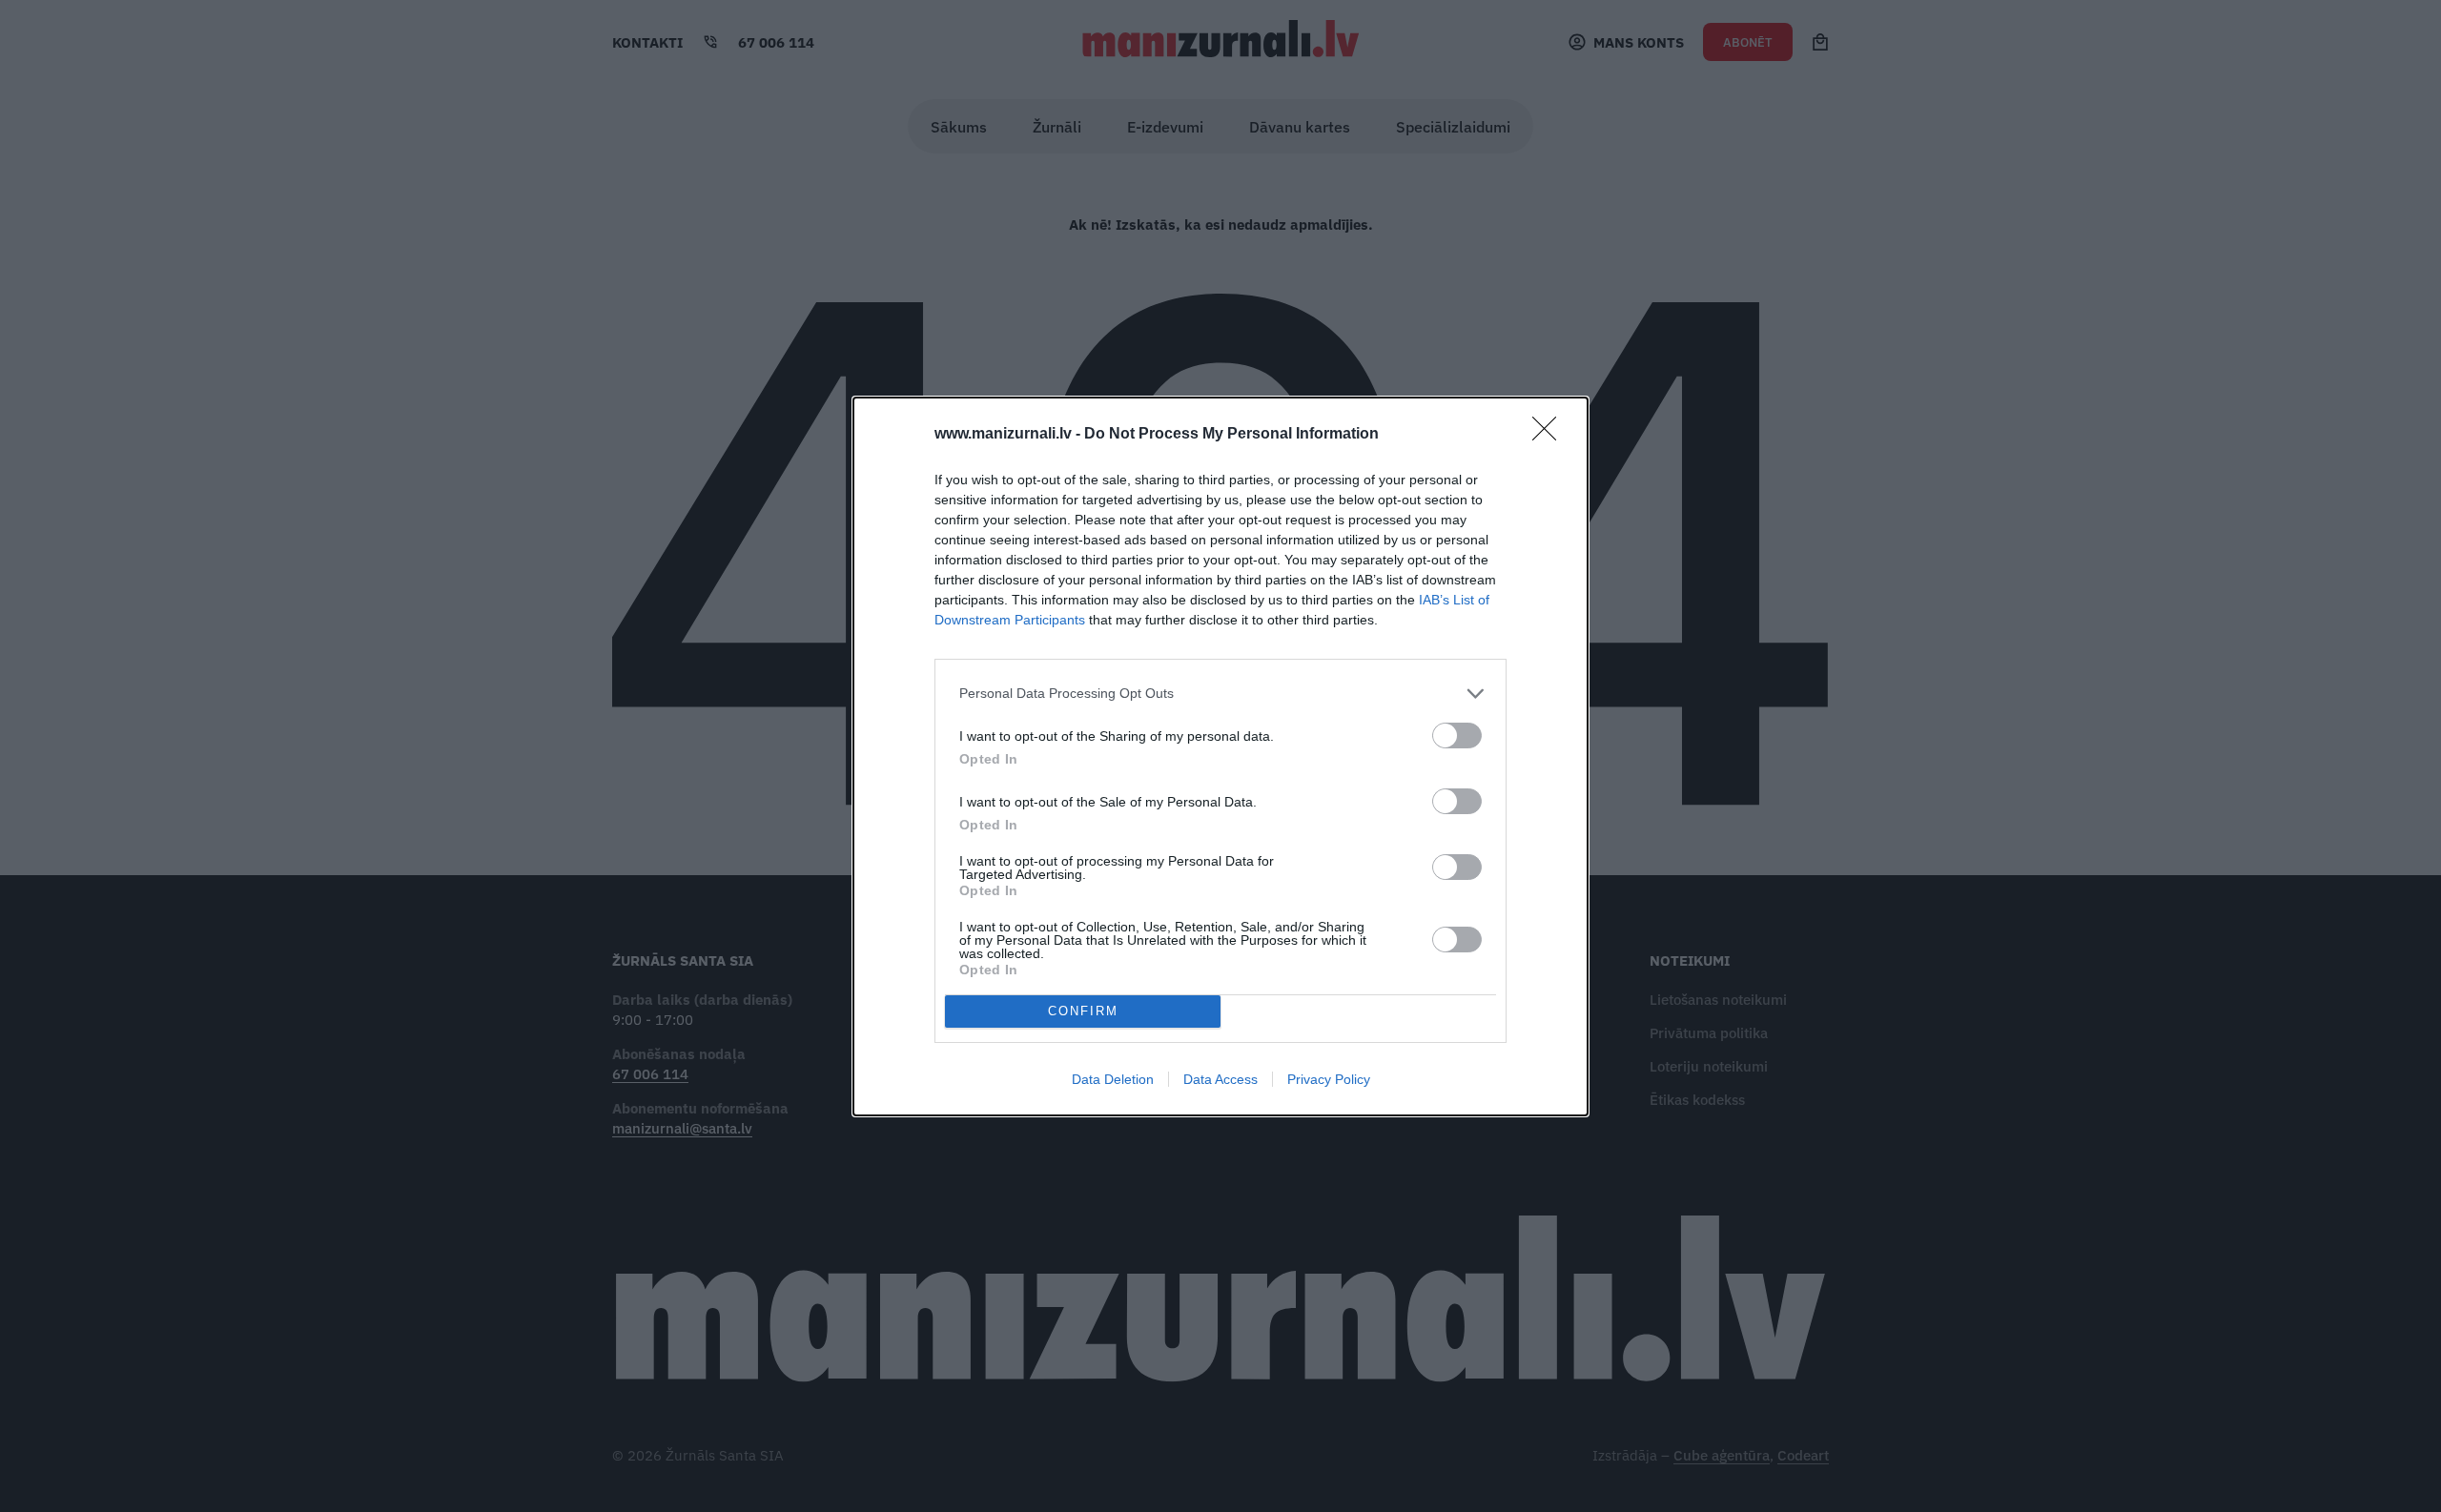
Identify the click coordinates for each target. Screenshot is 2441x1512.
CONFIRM (1083, 1011)
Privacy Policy (1329, 1079)
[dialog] (1220, 756)
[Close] (1550, 435)
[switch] (1457, 736)
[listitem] (1220, 694)
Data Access (1220, 1079)
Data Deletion (1113, 1079)
